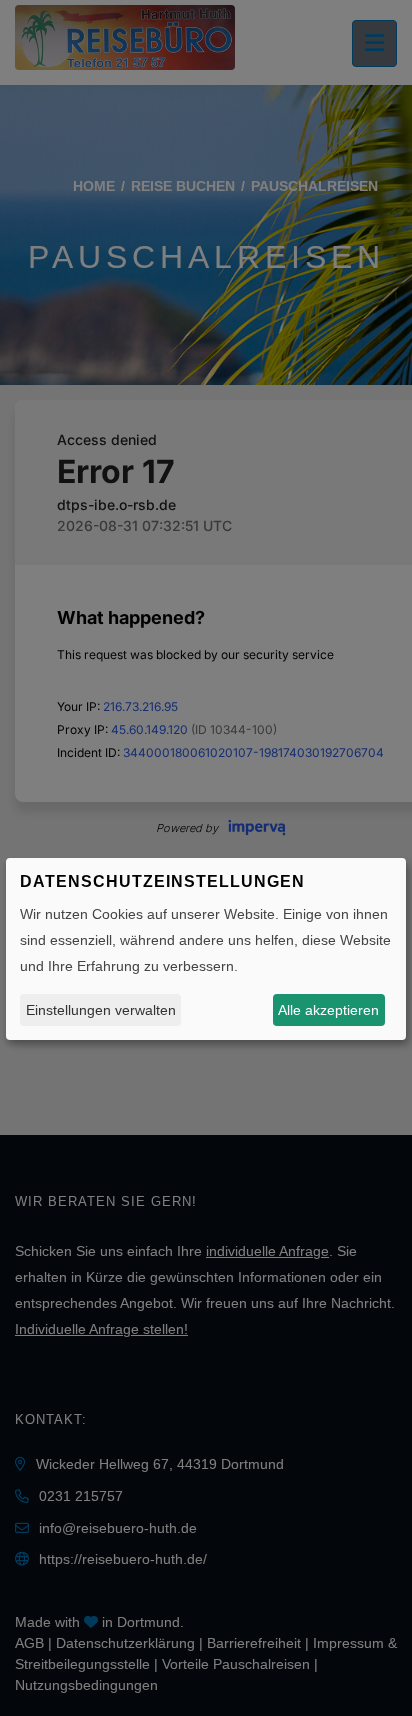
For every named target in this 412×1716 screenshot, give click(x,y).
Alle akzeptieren (328, 1010)
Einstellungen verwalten (101, 1010)
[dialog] (206, 949)
